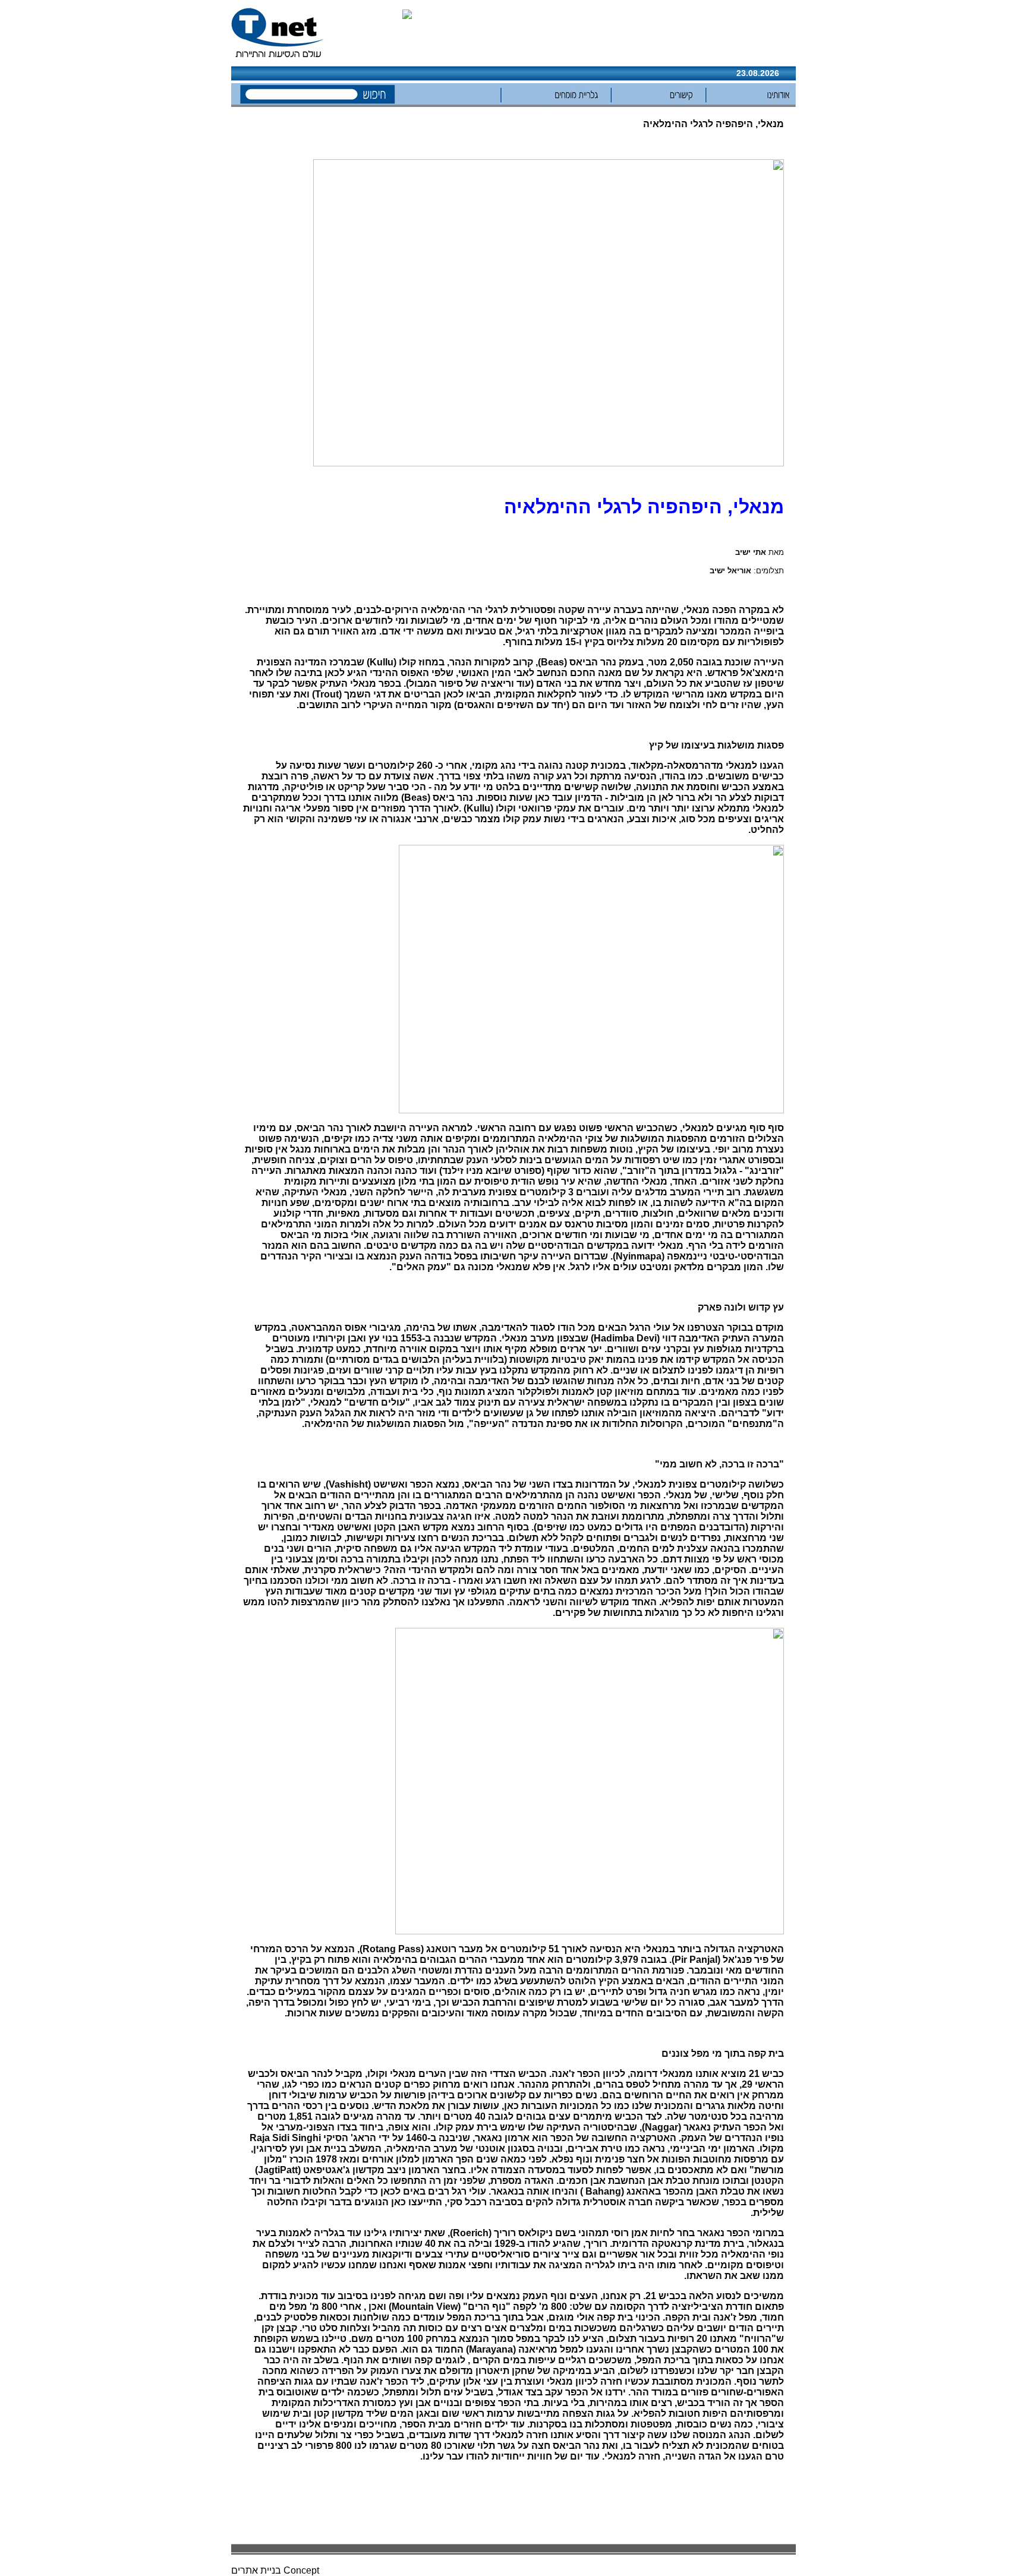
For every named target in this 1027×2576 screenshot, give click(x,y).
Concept (301, 2570)
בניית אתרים (256, 2570)
